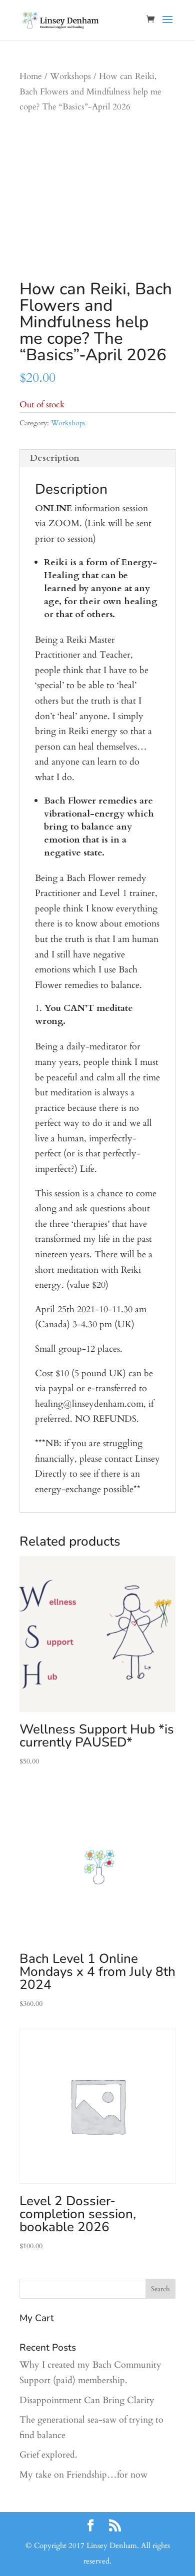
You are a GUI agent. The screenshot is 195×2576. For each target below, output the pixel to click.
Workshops (70, 76)
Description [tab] (55, 458)
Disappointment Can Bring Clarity (87, 2400)
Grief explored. (48, 2455)
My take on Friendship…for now (83, 2475)
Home (31, 76)
